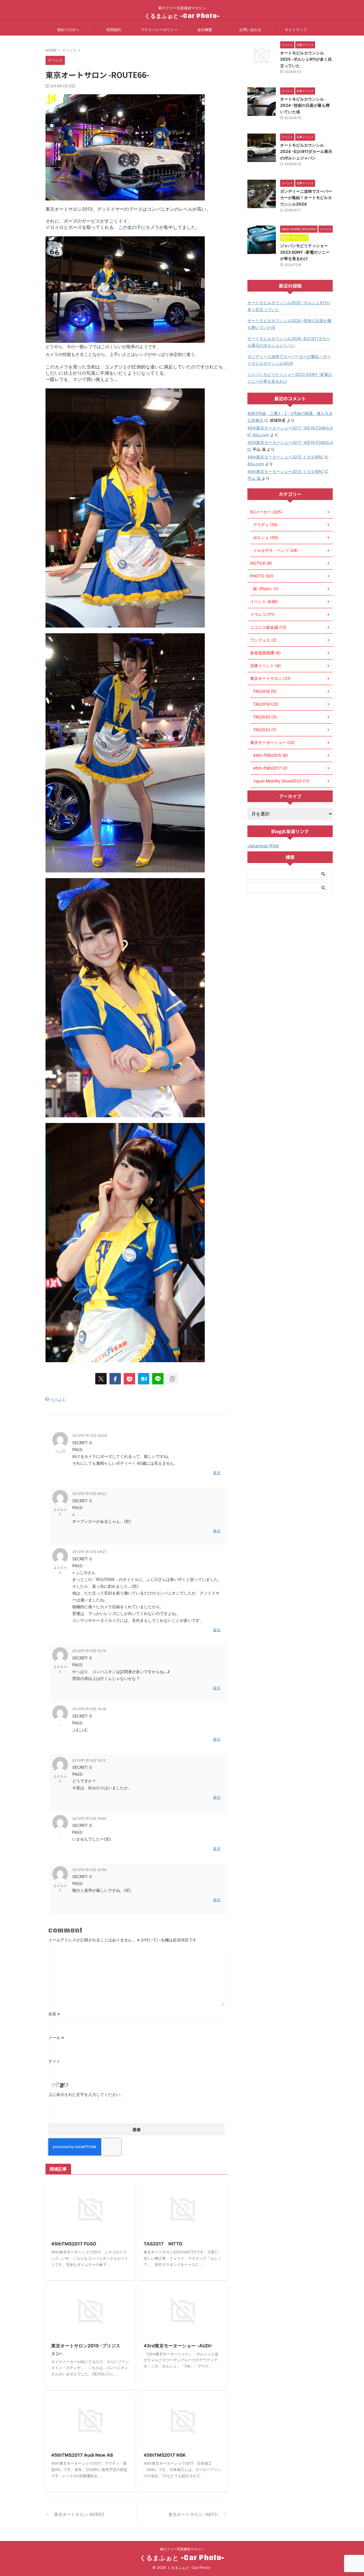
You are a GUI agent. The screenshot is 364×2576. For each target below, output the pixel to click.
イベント (58, 1399)
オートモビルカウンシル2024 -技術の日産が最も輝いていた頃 (305, 105)
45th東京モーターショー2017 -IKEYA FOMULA (290, 428)
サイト (54, 2061)
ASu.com (261, 435)
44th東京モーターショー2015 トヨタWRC (286, 457)
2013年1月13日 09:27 (89, 1552)
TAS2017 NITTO (163, 2244)
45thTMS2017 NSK (165, 2455)
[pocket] (129, 1379)
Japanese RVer (263, 846)
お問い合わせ (250, 30)
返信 (217, 1473)
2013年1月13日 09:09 (89, 1435)
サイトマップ (296, 30)
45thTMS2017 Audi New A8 (82, 2455)
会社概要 (205, 30)
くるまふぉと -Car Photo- (182, 16)
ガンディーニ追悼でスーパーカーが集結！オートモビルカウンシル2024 (306, 198)
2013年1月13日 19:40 (89, 1818)
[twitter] (101, 1379)
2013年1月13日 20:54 (89, 1870)
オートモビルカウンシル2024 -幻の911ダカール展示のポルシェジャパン (306, 151)
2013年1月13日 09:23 (89, 1494)
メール (56, 2037)
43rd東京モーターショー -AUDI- (178, 2346)
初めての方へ (68, 30)
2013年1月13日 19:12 (89, 1760)
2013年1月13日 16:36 (89, 1709)
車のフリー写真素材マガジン (182, 2549)
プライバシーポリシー (159, 30)
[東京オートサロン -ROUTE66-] (144, 1379)
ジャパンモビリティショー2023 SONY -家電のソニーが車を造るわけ (305, 252)
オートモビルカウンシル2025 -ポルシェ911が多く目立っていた (306, 59)
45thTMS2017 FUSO (74, 2244)
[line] (158, 1379)
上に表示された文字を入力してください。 (86, 2094)
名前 (54, 2014)
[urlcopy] (172, 1379)
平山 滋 (254, 478)
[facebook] (115, 1379)
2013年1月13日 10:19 (89, 1651)
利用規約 (114, 30)
